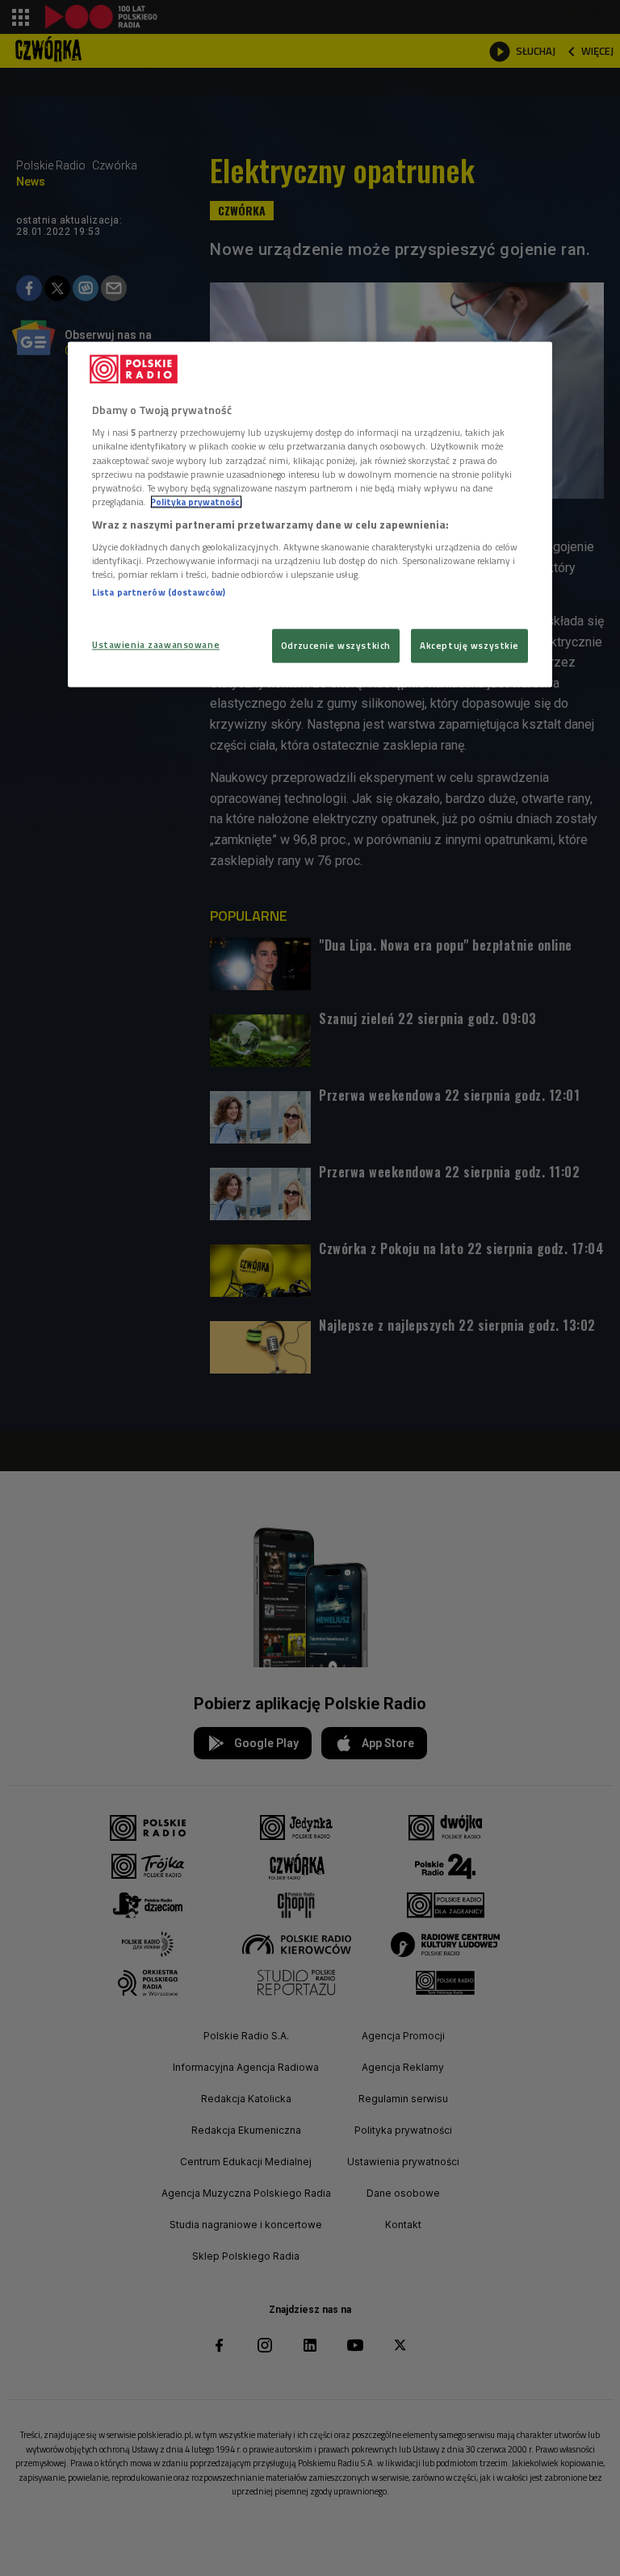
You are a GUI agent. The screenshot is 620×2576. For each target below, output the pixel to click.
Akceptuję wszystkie (469, 645)
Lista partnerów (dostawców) (159, 593)
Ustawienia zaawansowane (156, 644)
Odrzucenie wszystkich (336, 645)
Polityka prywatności (196, 502)
